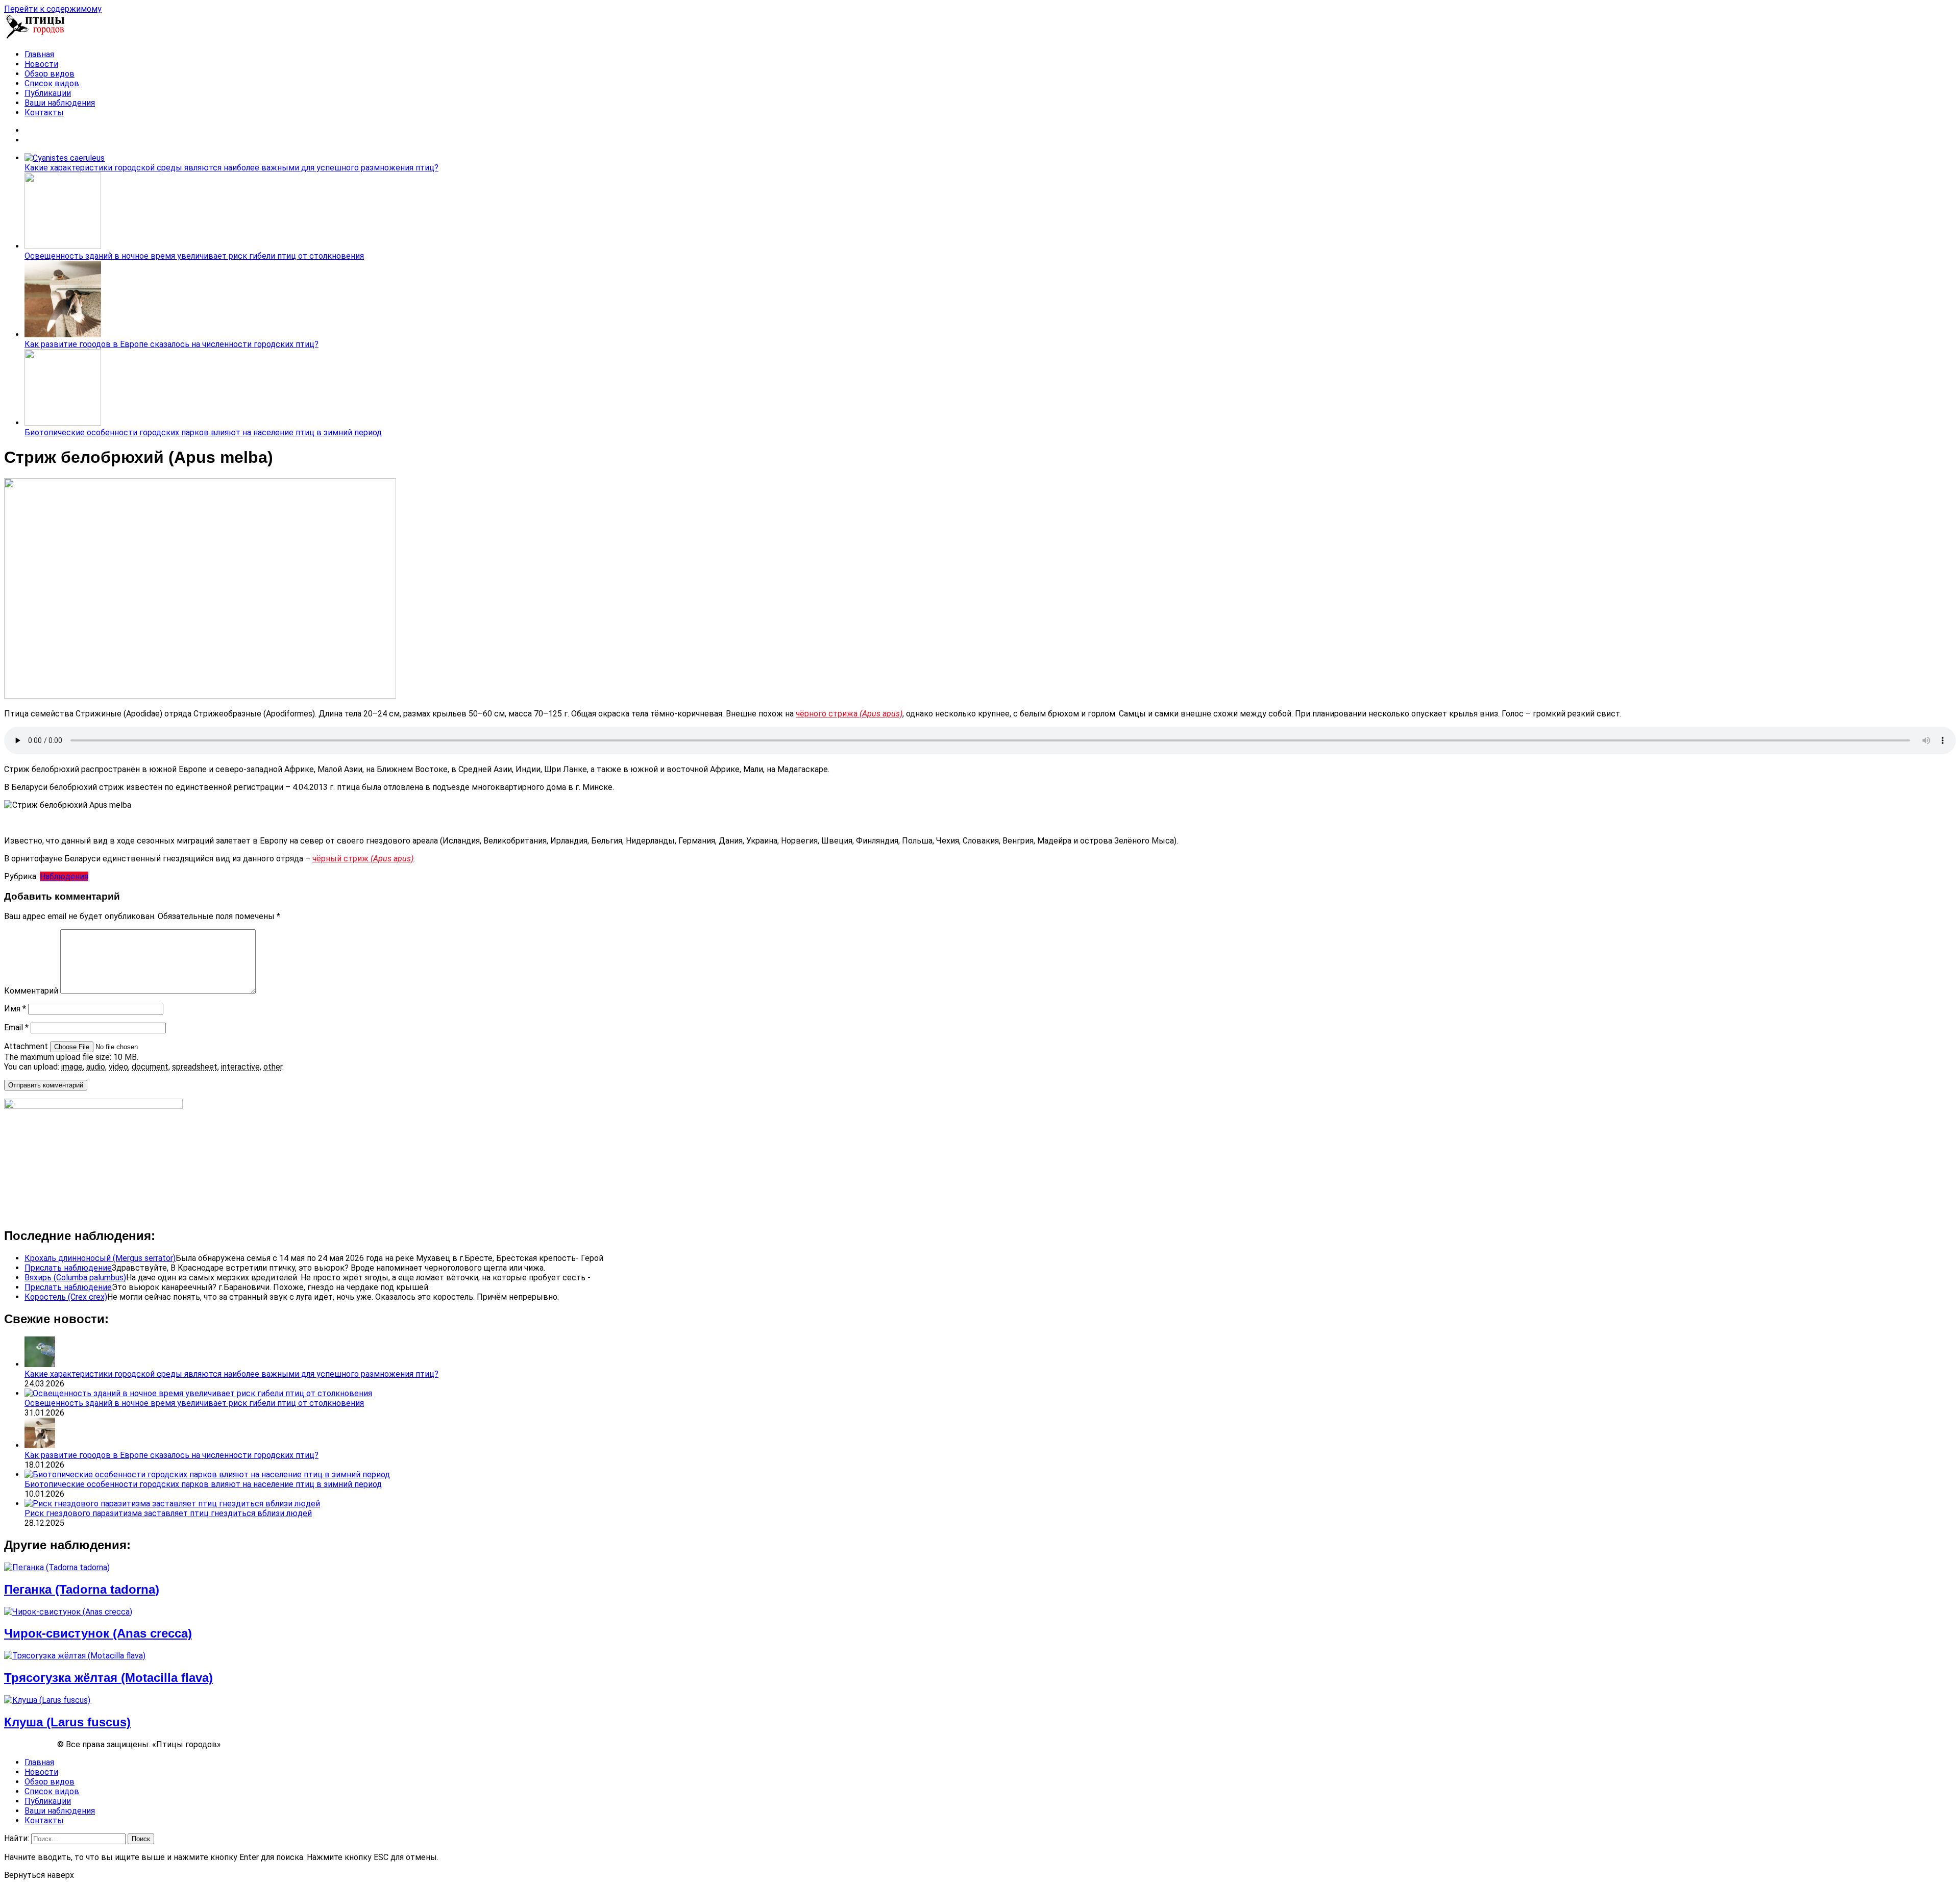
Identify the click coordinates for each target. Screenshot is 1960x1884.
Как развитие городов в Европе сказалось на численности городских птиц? (171, 344)
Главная (39, 54)
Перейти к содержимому (53, 9)
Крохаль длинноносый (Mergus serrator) (100, 1258)
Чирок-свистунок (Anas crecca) (98, 1633)
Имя (15, 1009)
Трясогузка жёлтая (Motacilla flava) (108, 1678)
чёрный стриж (341, 859)
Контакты (44, 113)
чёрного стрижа (849, 714)
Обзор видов (50, 74)
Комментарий (31, 991)
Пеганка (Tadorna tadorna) (82, 1589)
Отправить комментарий (46, 1085)
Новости (41, 64)
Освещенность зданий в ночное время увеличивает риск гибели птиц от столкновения (194, 256)
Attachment (27, 1046)
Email (16, 1027)
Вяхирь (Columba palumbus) (75, 1278)
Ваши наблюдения (60, 103)
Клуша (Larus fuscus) (67, 1722)
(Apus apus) (392, 859)
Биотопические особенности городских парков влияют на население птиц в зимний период (203, 432)
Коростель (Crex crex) (66, 1297)
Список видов (52, 83)
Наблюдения (64, 876)
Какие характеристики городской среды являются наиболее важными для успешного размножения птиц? (231, 168)
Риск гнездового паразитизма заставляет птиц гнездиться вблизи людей (168, 1513)
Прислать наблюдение (68, 1268)
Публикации (48, 93)
